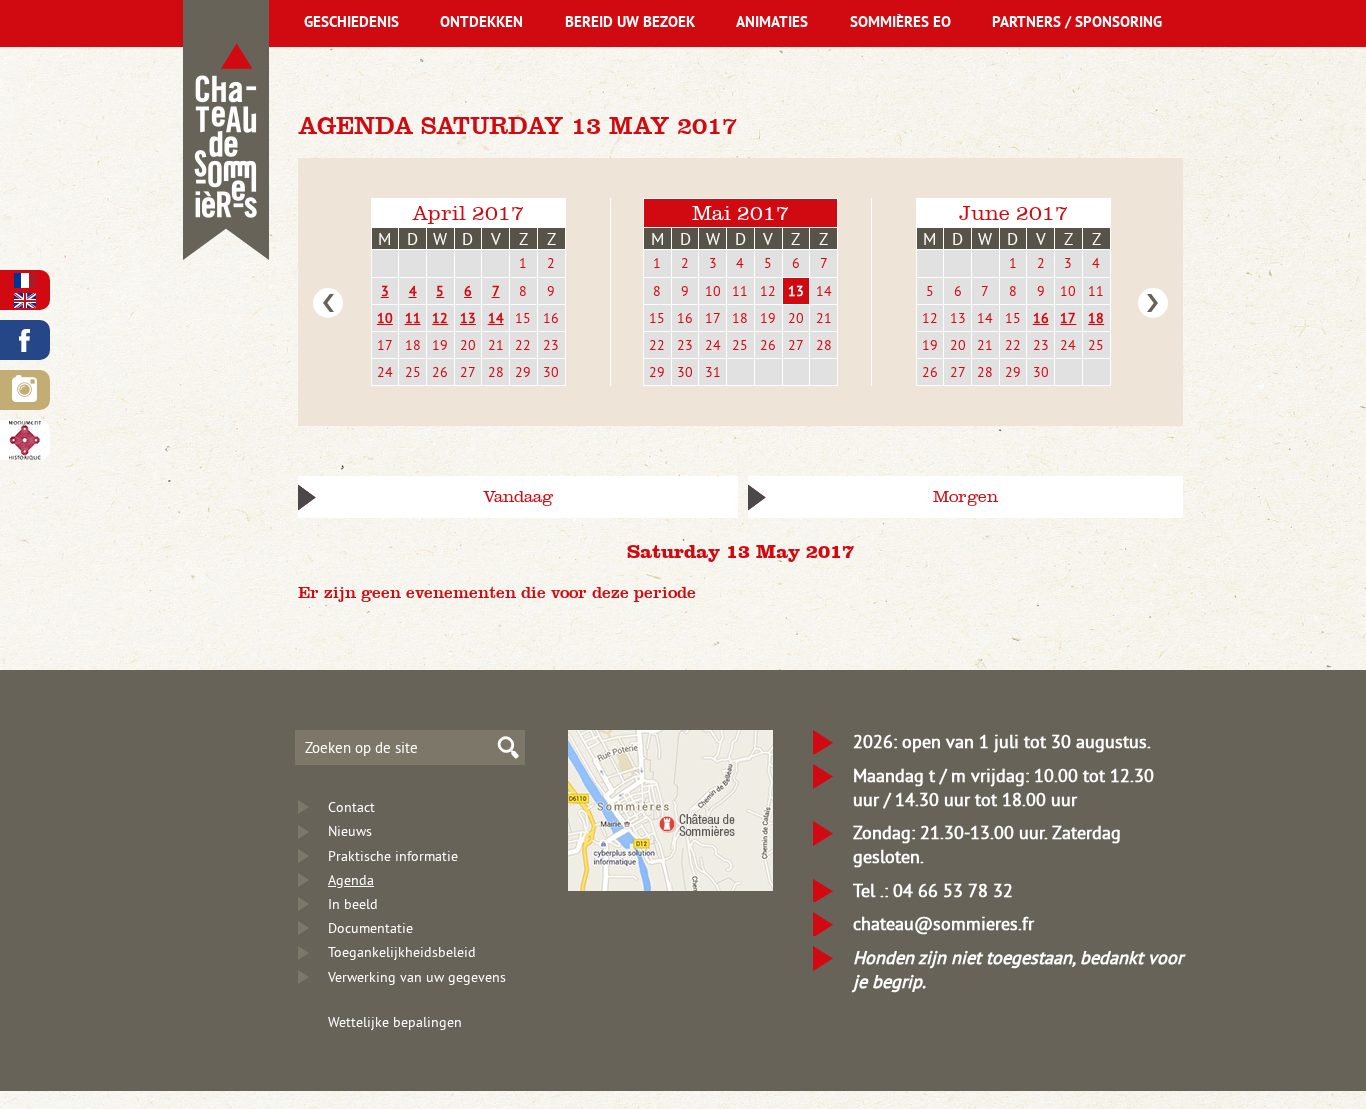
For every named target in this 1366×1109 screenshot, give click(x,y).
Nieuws (350, 831)
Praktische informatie (393, 856)
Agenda (351, 880)
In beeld (353, 904)
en (25, 300)
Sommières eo (900, 23)
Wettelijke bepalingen (395, 1022)
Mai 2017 (740, 212)
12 (440, 318)
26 (440, 372)
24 (385, 372)
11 (413, 318)
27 (468, 372)
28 (496, 372)
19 (440, 345)
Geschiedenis (351, 23)
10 (385, 318)
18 (413, 345)
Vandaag (518, 496)
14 (496, 318)
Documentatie (370, 928)
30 (551, 372)
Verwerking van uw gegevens (417, 977)
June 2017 (1013, 212)
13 (468, 318)
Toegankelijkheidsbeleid (402, 952)
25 (413, 372)
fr (25, 280)
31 (713, 372)
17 (385, 345)
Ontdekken (481, 23)
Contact (351, 807)
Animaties (772, 23)
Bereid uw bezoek (630, 23)
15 (523, 318)
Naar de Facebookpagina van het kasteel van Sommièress (25, 340)
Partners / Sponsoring (1077, 23)
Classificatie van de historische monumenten (25, 440)
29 (523, 372)
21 (496, 345)
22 (523, 345)
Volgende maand (1153, 303)
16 (551, 318)
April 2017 (468, 212)
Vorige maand (328, 303)
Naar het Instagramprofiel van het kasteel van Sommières (25, 390)
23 (551, 345)
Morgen (965, 496)
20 (468, 345)
